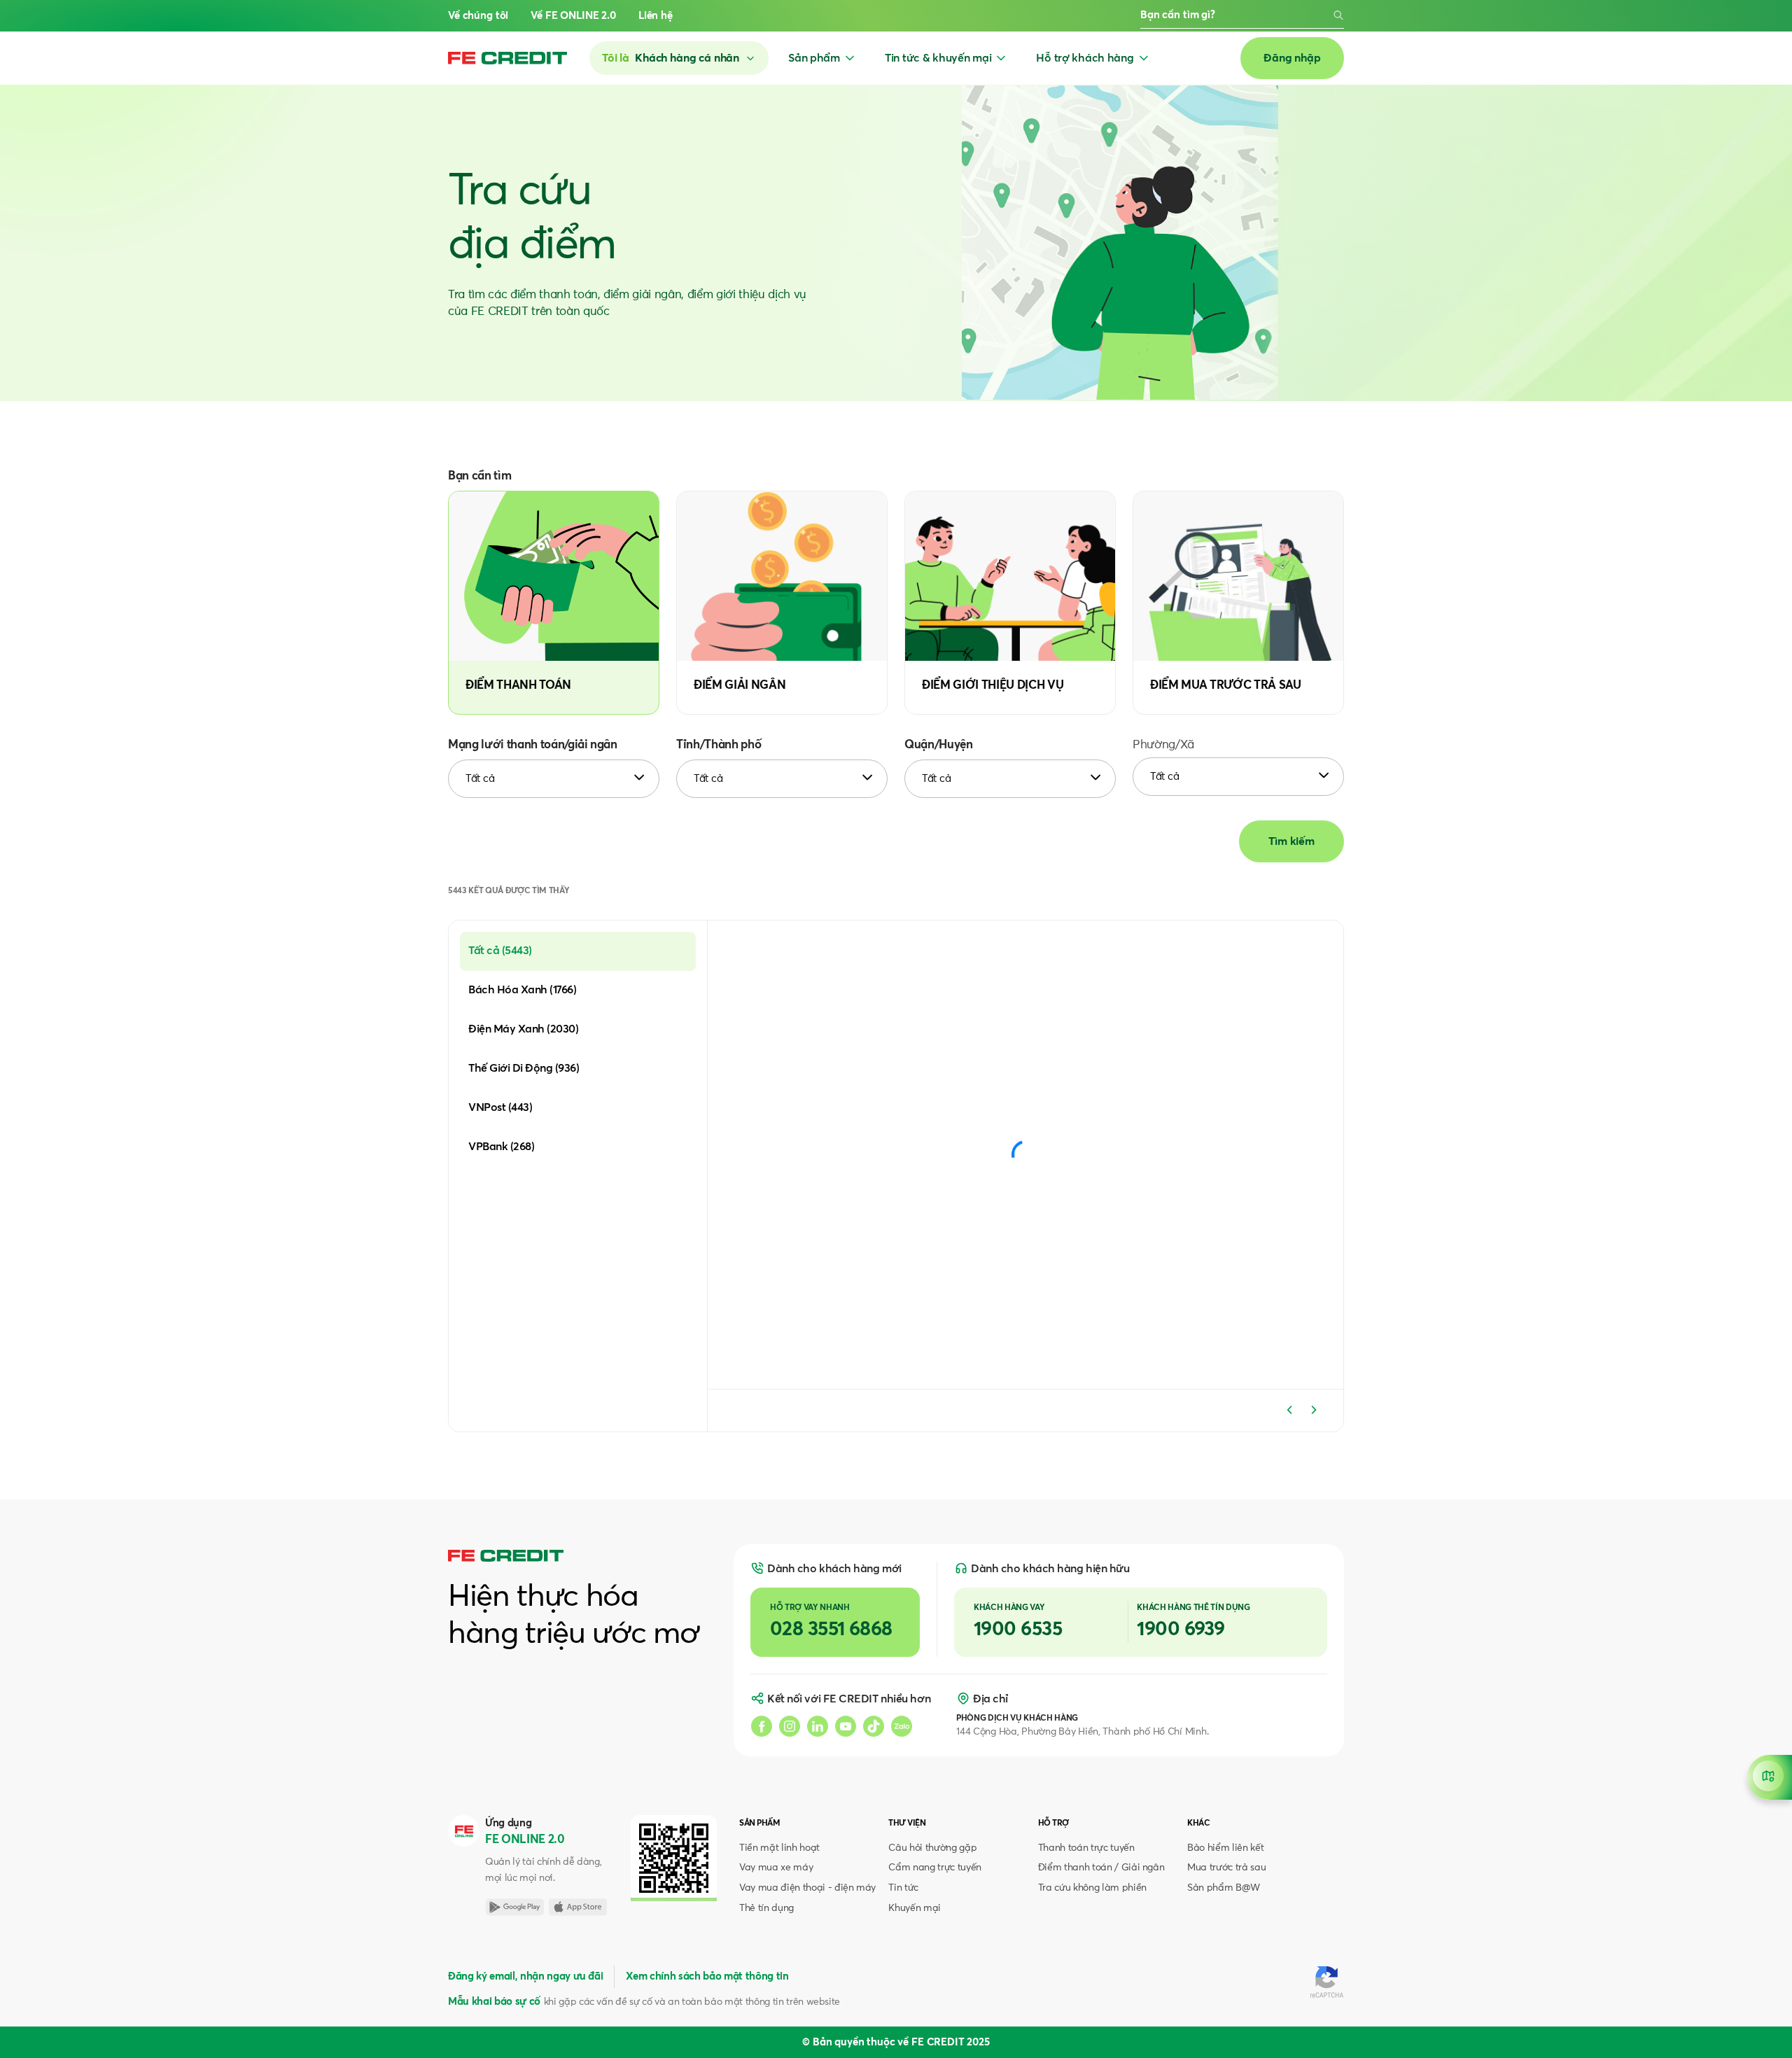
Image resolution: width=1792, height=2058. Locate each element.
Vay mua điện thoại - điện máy (807, 1888)
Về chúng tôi (478, 16)
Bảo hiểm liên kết (1225, 1848)
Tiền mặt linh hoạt (779, 1848)
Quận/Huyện (939, 745)
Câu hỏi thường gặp (932, 1848)
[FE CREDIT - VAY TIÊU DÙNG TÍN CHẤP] (507, 58)
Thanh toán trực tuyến (1086, 1848)
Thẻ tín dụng (766, 1908)
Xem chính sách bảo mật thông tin (707, 1976)
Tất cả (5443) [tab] (500, 951)
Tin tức (903, 1888)
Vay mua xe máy (776, 1868)
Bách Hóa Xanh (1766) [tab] (522, 990)
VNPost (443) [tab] (500, 1107)
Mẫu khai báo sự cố (494, 2002)
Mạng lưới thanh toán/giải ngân (533, 745)
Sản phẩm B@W (1224, 1888)
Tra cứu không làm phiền (1092, 1888)
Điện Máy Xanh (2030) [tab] (523, 1029)
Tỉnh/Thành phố (719, 745)
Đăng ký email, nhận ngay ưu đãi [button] (525, 1976)
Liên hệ (656, 16)
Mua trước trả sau (1226, 1868)
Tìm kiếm (1291, 841)
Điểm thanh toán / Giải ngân (1101, 1868)
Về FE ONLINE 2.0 (573, 16)
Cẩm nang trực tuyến (935, 1868)
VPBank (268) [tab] (501, 1147)
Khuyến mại (915, 1908)
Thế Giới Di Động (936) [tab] (524, 1068)
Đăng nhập (1292, 58)
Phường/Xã (1163, 745)
